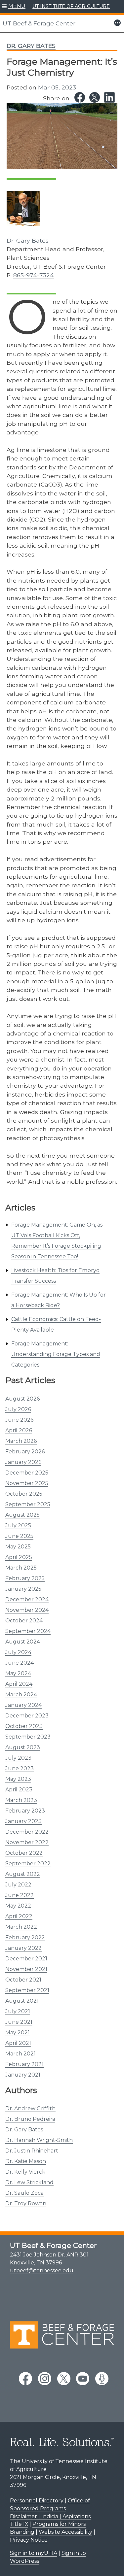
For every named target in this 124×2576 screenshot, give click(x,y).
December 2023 (27, 1716)
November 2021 (26, 1969)
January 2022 (23, 1948)
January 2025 (23, 1589)
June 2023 (20, 1768)
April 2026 (19, 1430)
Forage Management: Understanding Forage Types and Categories (56, 1354)
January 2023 (23, 1821)
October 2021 (23, 1980)
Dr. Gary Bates (24, 2130)
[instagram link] (45, 2379)
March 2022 (21, 1927)
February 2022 (25, 1937)
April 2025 (19, 1557)
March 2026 (21, 1441)
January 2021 (23, 2075)
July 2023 (18, 1758)
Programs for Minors (59, 2524)
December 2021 (26, 1959)
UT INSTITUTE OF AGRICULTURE (71, 6)
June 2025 (19, 1536)
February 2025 (25, 1578)
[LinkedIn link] (109, 97)
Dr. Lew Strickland (29, 2182)
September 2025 (28, 1504)
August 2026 (22, 1399)
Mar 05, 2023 (57, 87)
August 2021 (22, 2001)
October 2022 (24, 1853)
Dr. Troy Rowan (26, 2203)
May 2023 (18, 1779)
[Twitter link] (95, 97)
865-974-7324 (34, 275)
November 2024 (27, 1610)
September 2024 (28, 1631)
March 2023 (21, 1800)
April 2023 (19, 1790)
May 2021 (18, 2033)
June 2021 (19, 2022)
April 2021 (18, 2043)
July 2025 (18, 1525)
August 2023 (23, 1747)
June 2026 (19, 1420)
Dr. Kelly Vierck (25, 2172)
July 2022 (18, 1885)
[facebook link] (25, 2379)
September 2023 (28, 1737)
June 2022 (20, 1895)
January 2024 (23, 1705)
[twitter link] (64, 2379)
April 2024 (19, 1684)
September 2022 (28, 1864)
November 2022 (27, 1842)
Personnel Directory (37, 2501)
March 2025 (21, 1568)
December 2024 (27, 1599)
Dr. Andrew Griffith (30, 2108)
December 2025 (27, 1473)
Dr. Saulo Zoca (24, 2193)
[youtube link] (83, 2379)
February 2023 (25, 1811)
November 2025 (27, 1483)
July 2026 (18, 1409)
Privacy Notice (29, 2540)
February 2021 (24, 2064)
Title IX (19, 2524)
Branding (22, 2532)
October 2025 (24, 1494)
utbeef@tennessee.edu (42, 2271)
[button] (14, 7)
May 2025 (18, 1547)
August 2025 (22, 1515)
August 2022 (23, 1874)
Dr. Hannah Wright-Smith (39, 2140)
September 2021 (27, 1990)
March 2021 (21, 2054)
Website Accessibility (65, 2532)
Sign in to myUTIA (34, 2553)
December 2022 (27, 1832)
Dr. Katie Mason (26, 2161)
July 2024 (18, 1652)
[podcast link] (102, 2379)
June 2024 (20, 1663)
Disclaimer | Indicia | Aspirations (50, 2516)
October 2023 (24, 1726)
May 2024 (18, 1673)
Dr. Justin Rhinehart (32, 2151)
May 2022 (18, 1906)
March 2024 (21, 1695)
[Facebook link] (80, 97)
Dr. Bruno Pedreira (30, 2119)
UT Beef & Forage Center (39, 23)
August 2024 (23, 1642)
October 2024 (24, 1621)
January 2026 (23, 1462)
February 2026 (25, 1452)
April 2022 (19, 1916)
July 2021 (18, 2011)
